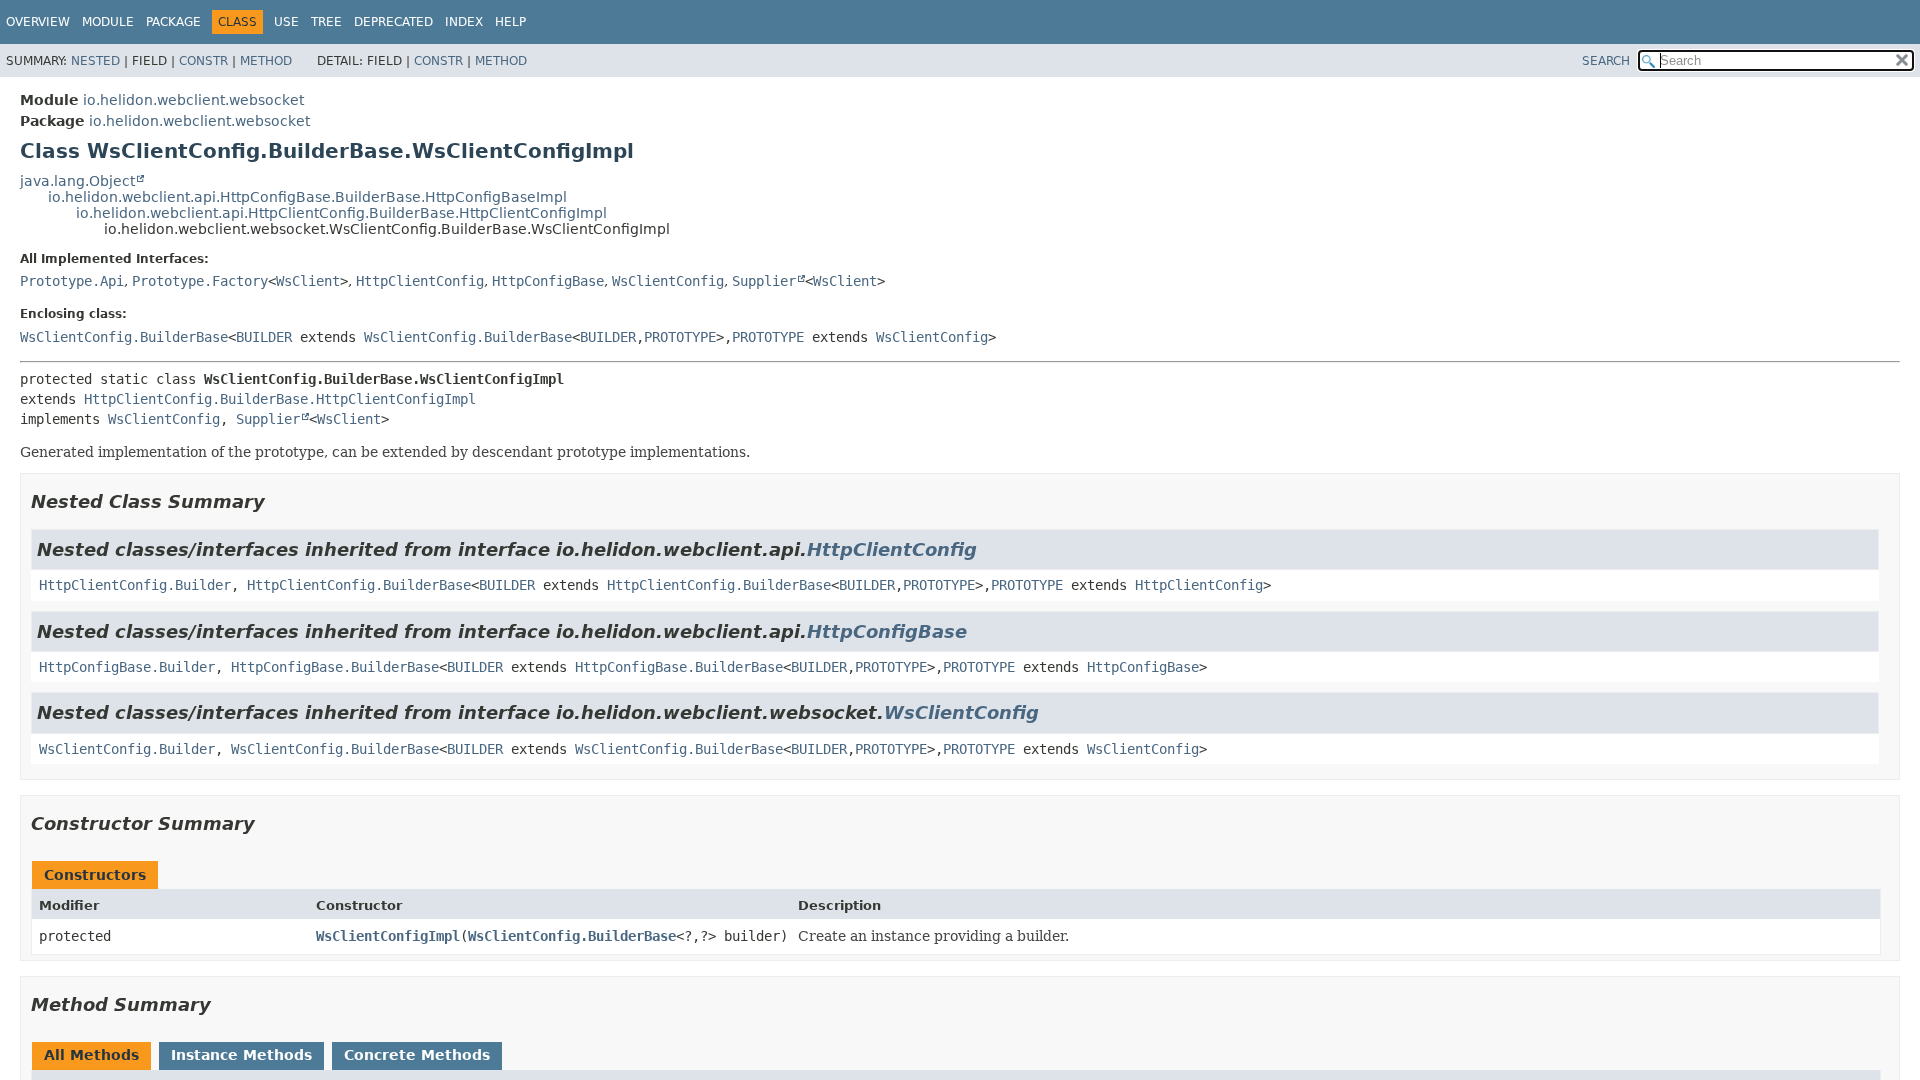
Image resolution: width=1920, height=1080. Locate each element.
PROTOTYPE (680, 337)
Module (108, 22)
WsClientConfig (668, 281)
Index (464, 22)
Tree (326, 22)
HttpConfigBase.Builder (127, 667)
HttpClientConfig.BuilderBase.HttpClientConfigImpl (280, 399)
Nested (95, 61)
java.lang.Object (77, 181)
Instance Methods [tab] (241, 1055)
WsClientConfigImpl (388, 936)
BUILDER (264, 337)
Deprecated (393, 22)
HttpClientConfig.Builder (135, 585)
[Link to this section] (279, 501)
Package (173, 22)
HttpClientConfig (420, 281)
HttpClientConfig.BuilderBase (359, 585)
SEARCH (1606, 61)
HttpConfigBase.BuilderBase (335, 667)
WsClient (308, 281)
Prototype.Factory (200, 281)
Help (510, 22)
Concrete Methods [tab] (417, 1055)
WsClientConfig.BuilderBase (124, 337)
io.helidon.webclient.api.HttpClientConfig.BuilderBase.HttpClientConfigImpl (341, 213)
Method (266, 61)
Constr (203, 61)
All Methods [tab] (91, 1055)
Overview (38, 22)
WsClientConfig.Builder (127, 749)
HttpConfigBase (548, 281)
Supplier (764, 281)
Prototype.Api (72, 281)
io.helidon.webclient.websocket (193, 100)
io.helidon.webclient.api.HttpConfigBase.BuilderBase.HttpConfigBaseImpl (307, 197)
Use (286, 22)
